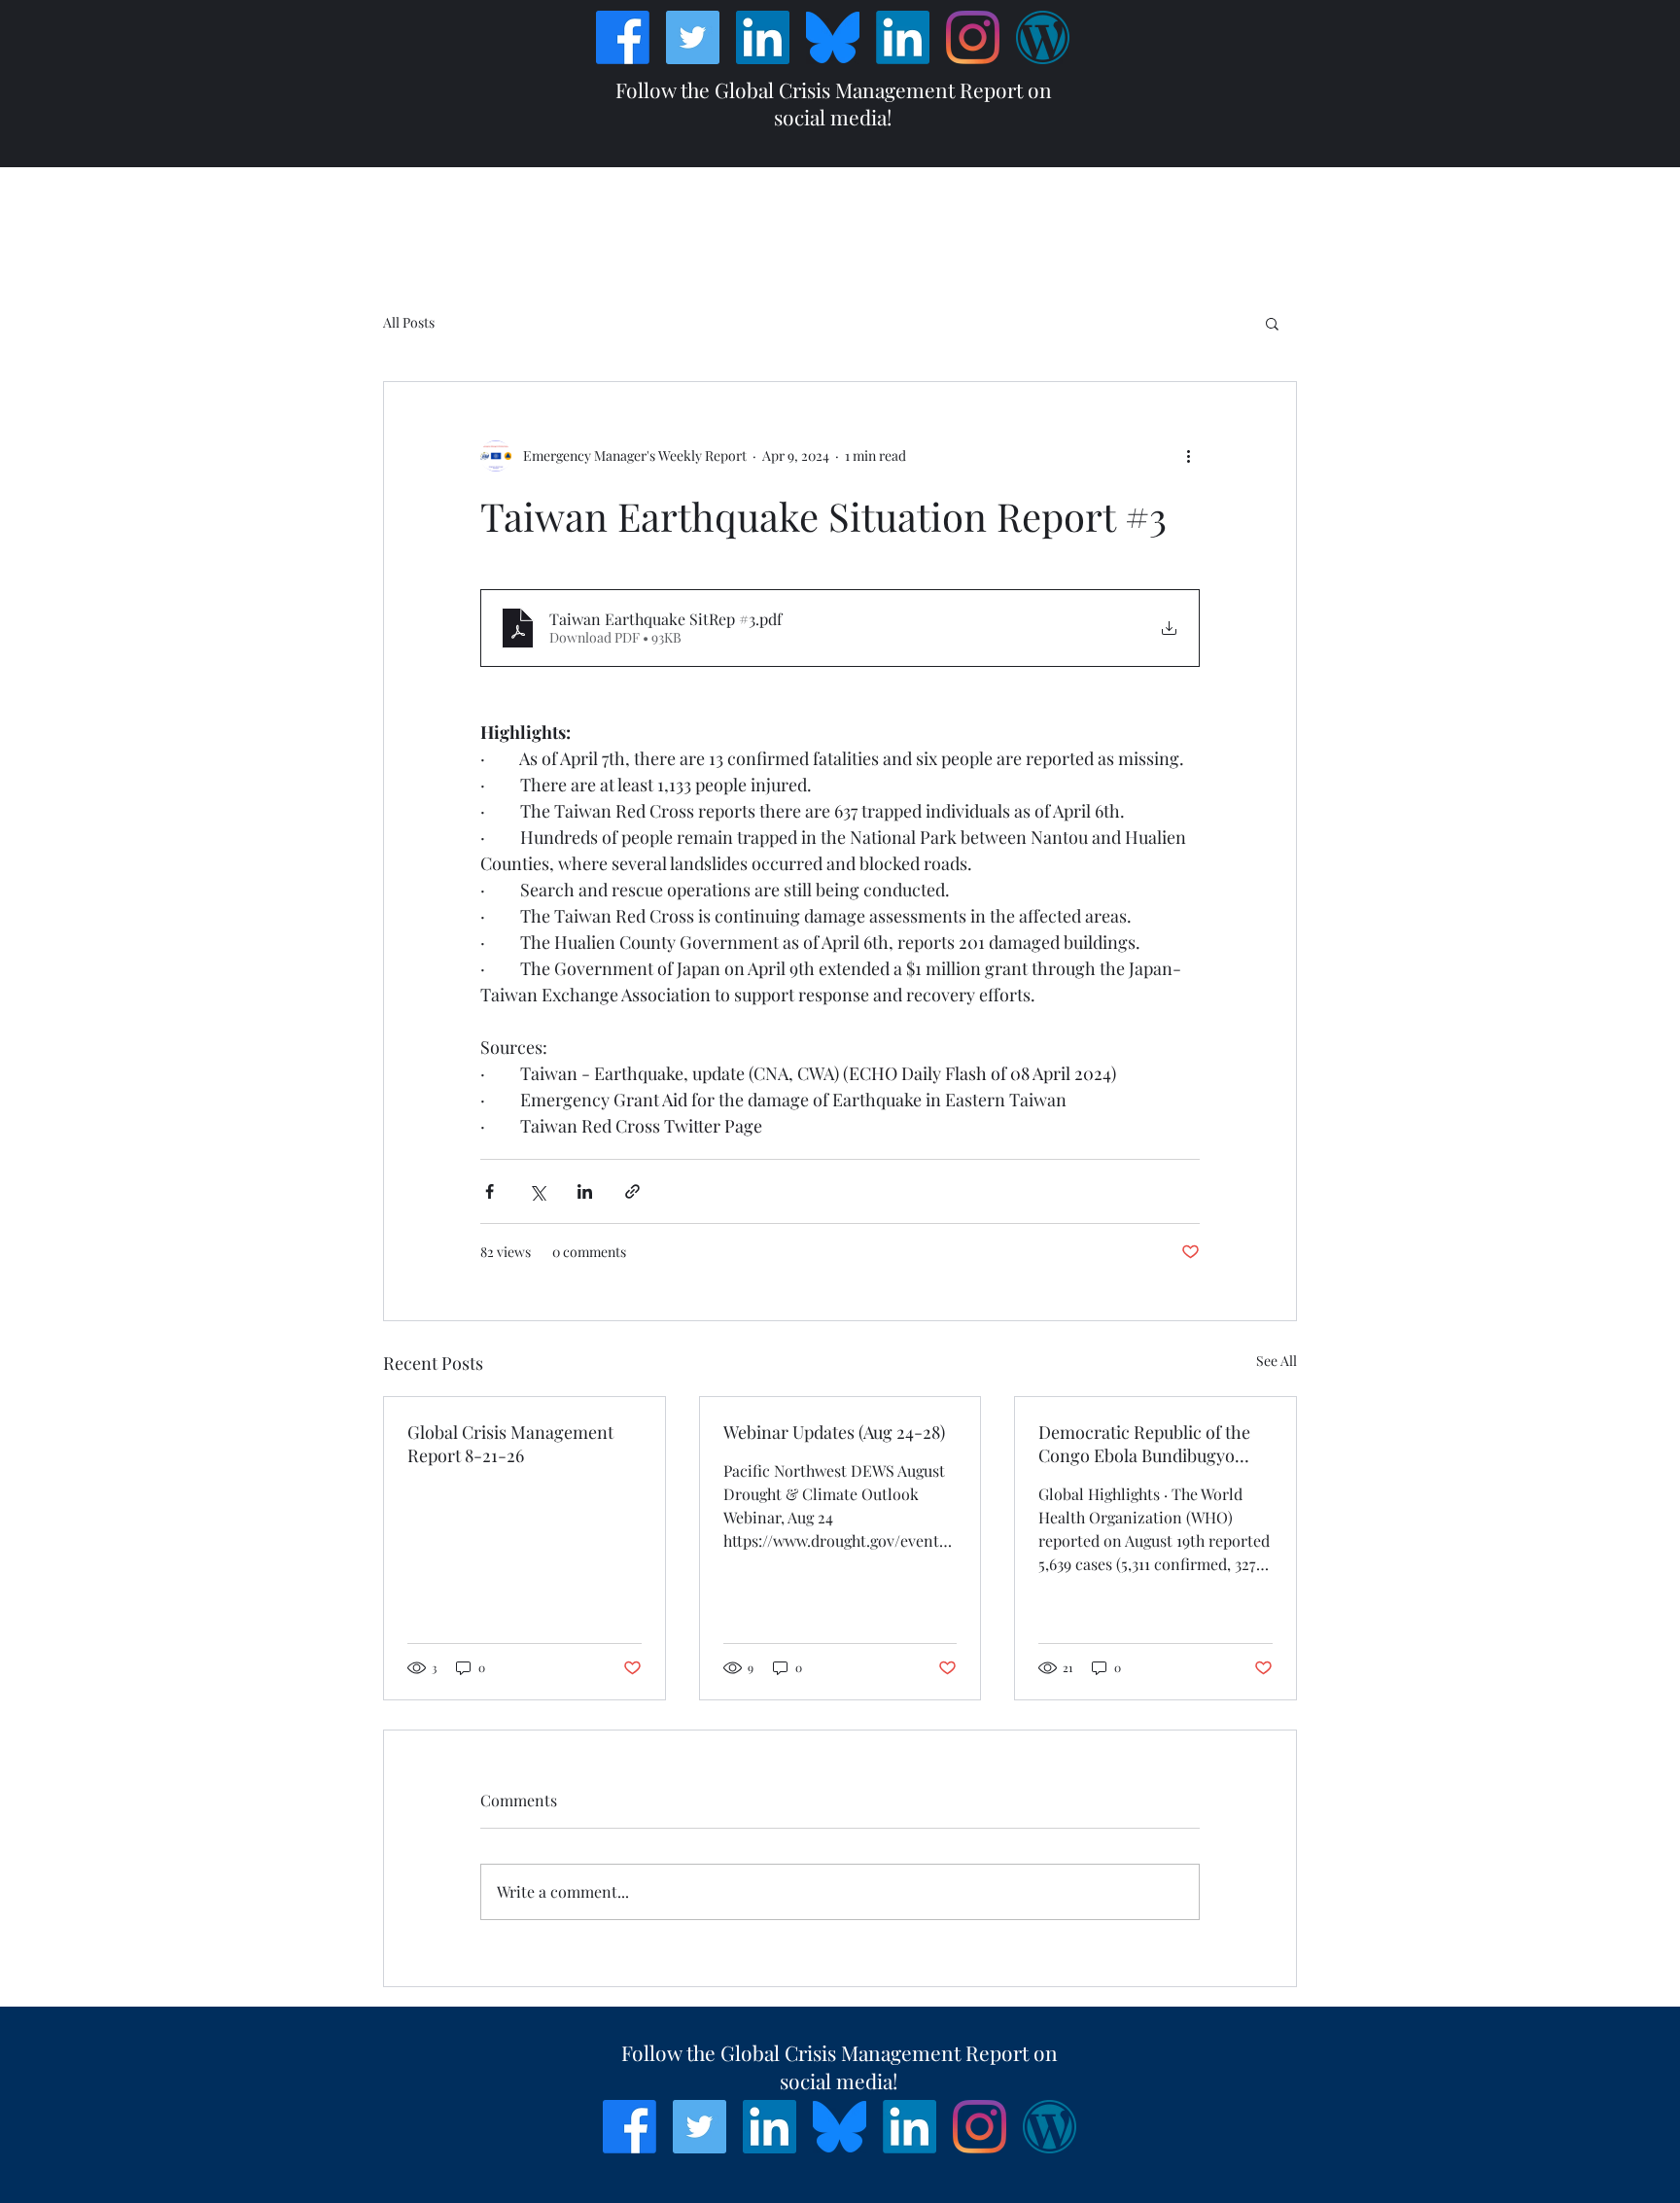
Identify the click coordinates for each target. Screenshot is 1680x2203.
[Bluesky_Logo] (833, 37)
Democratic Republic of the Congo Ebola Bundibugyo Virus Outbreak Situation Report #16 (1144, 1444)
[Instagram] (973, 37)
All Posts (409, 322)
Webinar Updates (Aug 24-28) (834, 1432)
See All (1277, 1361)
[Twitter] (693, 37)
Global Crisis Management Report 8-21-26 (510, 1444)
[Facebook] (623, 37)
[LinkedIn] (763, 37)
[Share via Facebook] (490, 1191)
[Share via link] (632, 1191)
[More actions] (1188, 456)
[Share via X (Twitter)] (537, 1191)
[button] (1272, 323)
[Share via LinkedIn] (585, 1191)
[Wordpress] (1043, 37)
